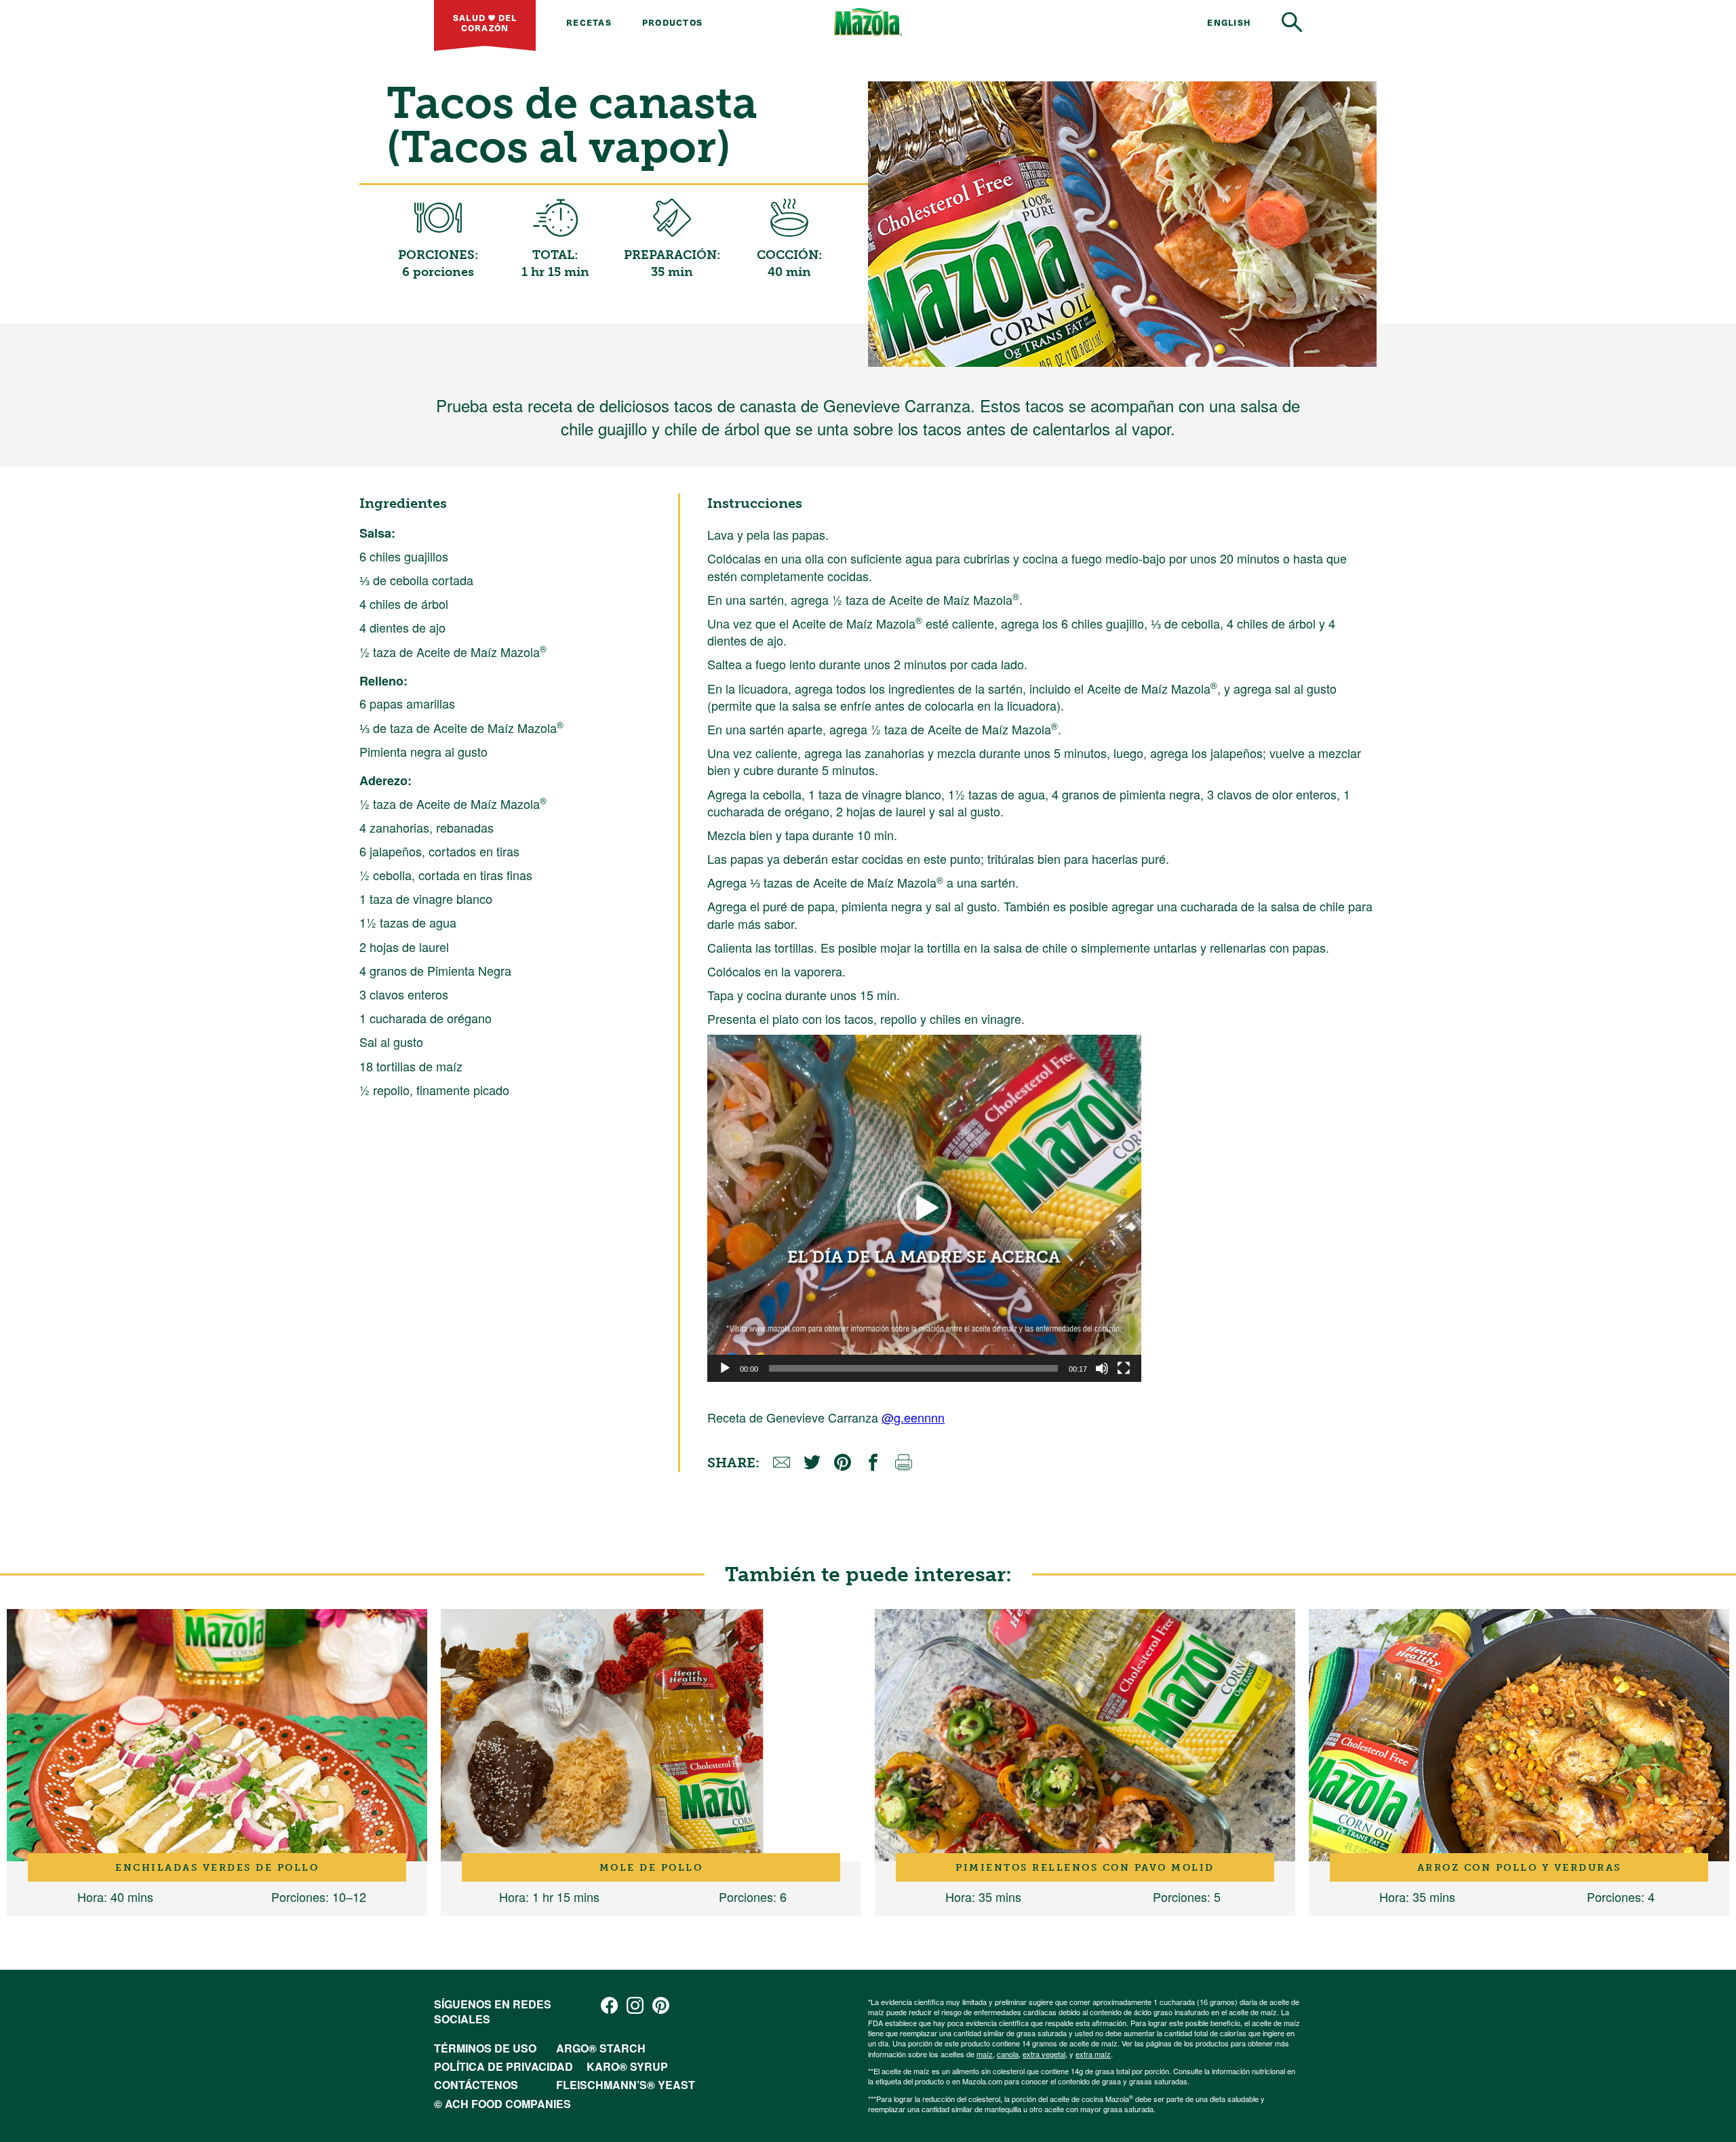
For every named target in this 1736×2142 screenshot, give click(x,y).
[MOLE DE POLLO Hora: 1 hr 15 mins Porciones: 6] (651, 1735)
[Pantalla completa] (1124, 1368)
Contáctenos (476, 2085)
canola (1008, 2054)
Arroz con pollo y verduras (1519, 1867)
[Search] (1292, 22)
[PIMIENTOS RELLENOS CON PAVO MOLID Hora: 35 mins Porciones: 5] (1085, 1735)
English (1229, 22)
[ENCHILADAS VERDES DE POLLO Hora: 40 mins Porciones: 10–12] (217, 1735)
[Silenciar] (1102, 1368)
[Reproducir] (725, 1368)
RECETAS (589, 22)
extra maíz (1093, 2054)
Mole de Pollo (651, 1867)
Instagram (635, 2005)
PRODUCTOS (672, 22)
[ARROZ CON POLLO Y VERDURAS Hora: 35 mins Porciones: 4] (1519, 1735)
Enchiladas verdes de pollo (217, 1867)
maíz (985, 2054)
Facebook (609, 2005)
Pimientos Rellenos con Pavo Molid (1085, 1867)
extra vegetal (1044, 2054)
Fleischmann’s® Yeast (626, 2085)
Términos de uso (485, 2048)
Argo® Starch (601, 2048)
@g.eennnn (913, 1417)
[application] (924, 1208)
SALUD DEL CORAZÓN (485, 22)
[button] (924, 1208)
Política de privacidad (504, 2066)
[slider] (913, 1368)
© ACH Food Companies (502, 2104)
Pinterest (661, 2005)
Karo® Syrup (627, 2066)
